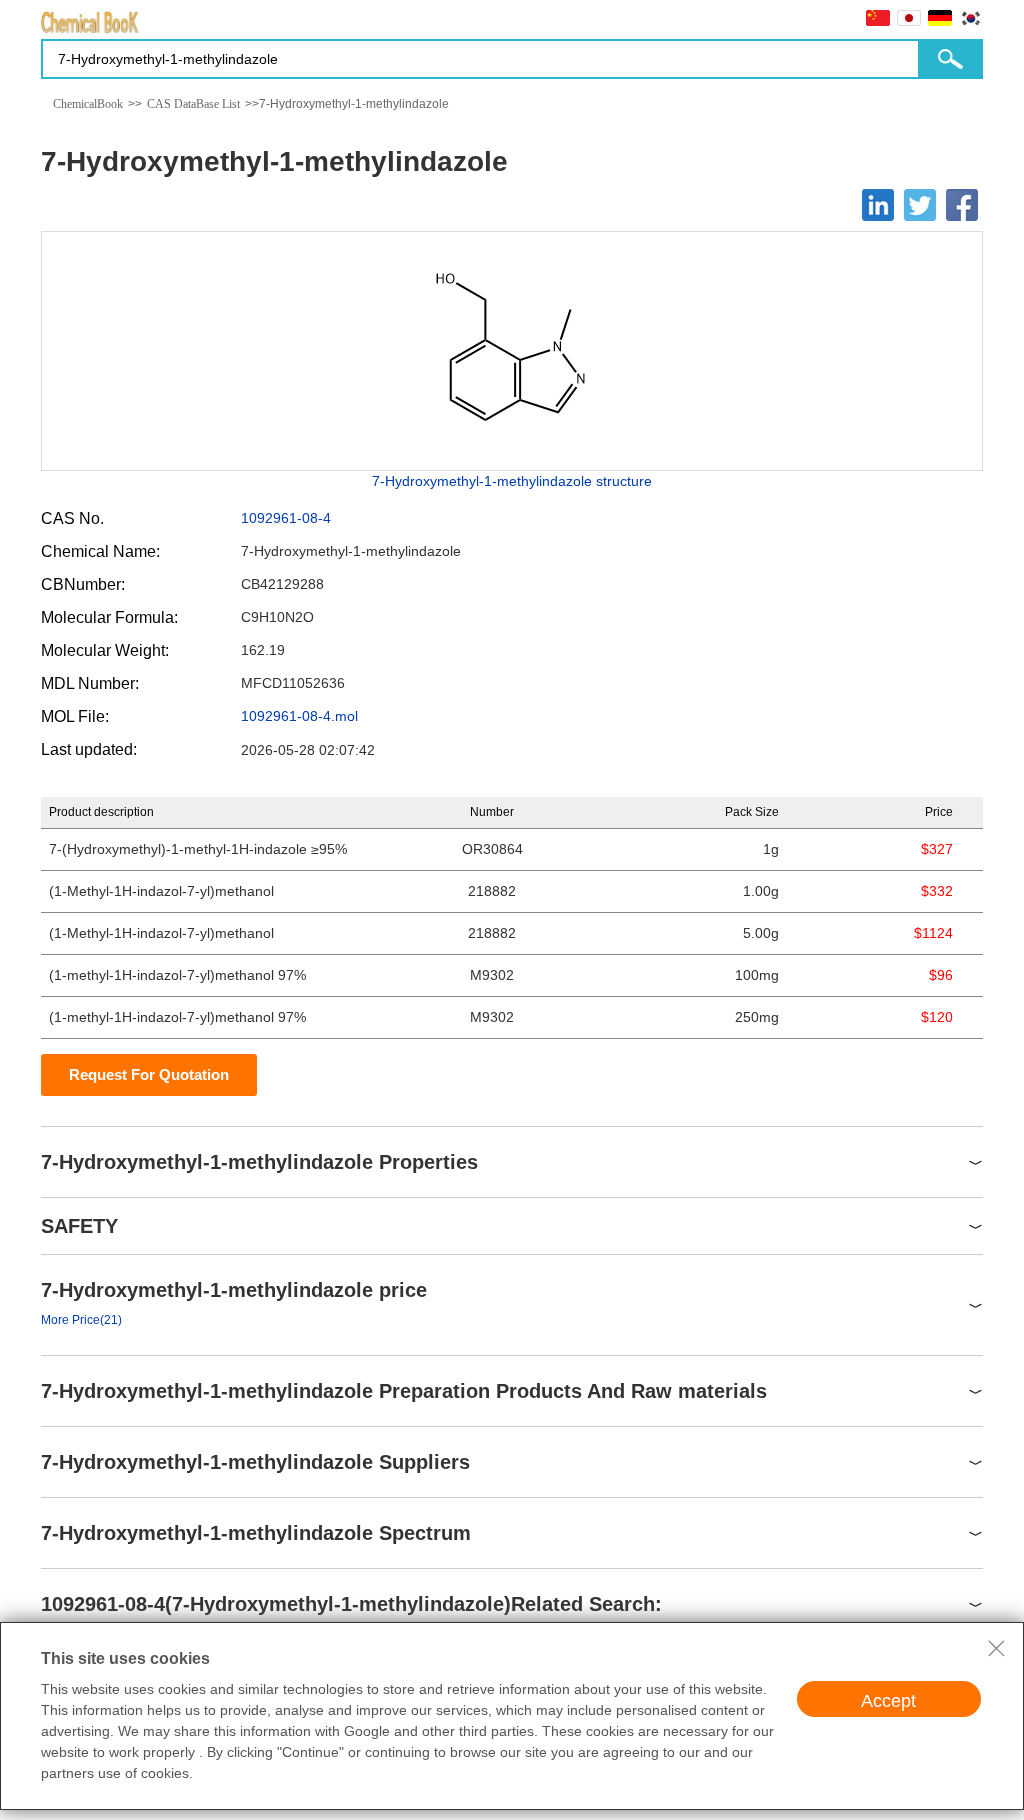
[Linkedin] (878, 205)
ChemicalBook (88, 104)
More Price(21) (81, 1320)
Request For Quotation (149, 1074)
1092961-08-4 (286, 518)
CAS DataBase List (193, 104)
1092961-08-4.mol (299, 716)
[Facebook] (962, 205)
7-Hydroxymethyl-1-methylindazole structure (512, 481)
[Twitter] (920, 205)
